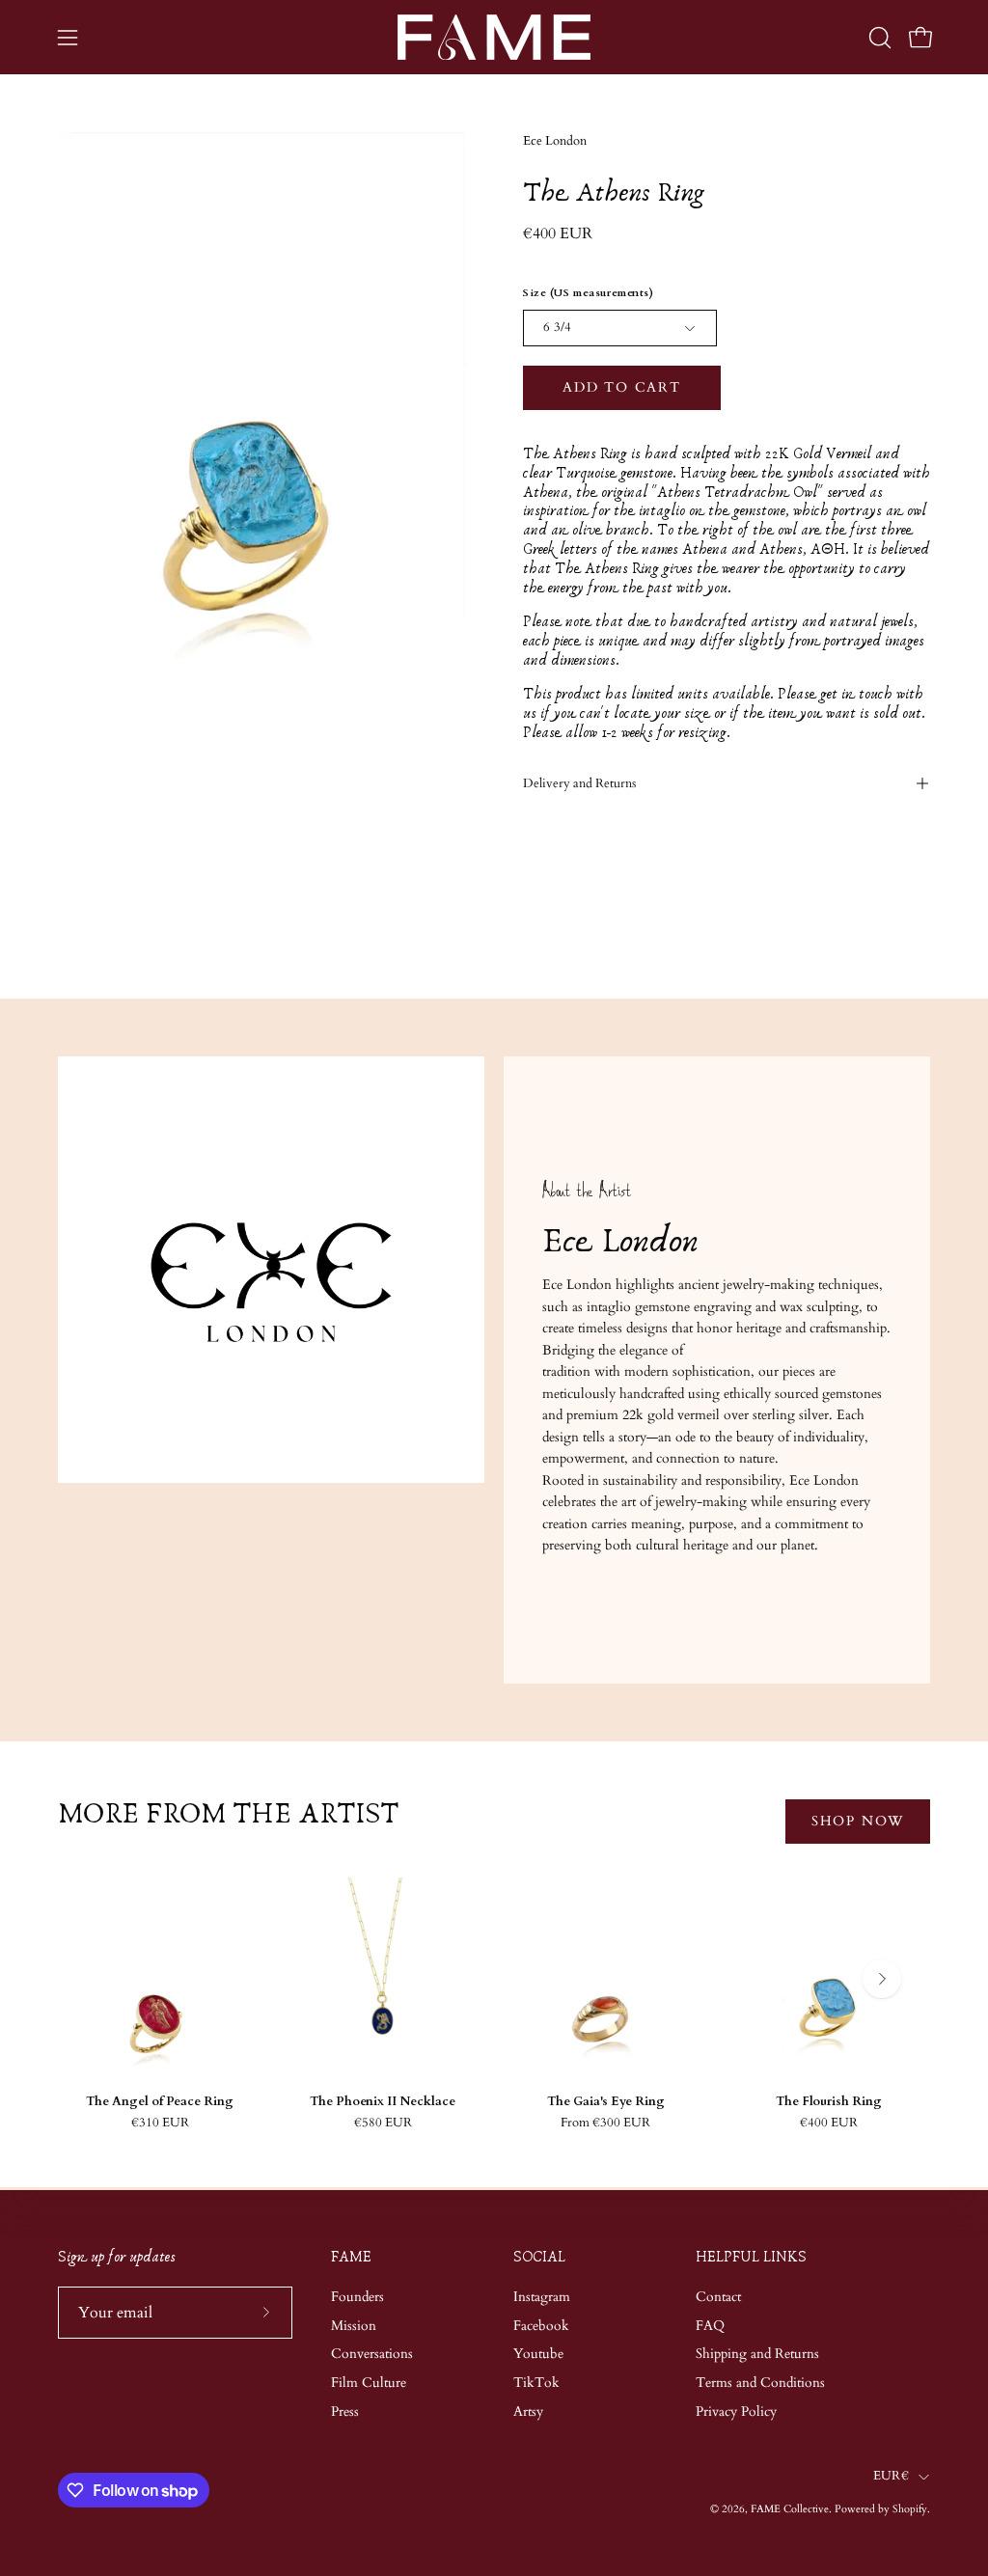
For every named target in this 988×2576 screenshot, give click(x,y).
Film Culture (369, 2383)
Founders (357, 2297)
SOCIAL (539, 2257)
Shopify (910, 2509)
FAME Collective (790, 2509)
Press (345, 2412)
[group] (494, 2003)
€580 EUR (383, 2123)
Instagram (542, 2297)
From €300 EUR (605, 2123)
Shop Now (858, 1821)
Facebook (541, 2325)
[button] (878, 38)
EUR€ (891, 2476)
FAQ (710, 2325)
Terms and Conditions (760, 2383)
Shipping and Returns (757, 2354)
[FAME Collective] (494, 37)
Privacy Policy (736, 2412)
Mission (354, 2325)
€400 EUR (829, 2123)
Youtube (538, 2354)
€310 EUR (160, 2123)
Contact (718, 2297)
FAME (351, 2257)
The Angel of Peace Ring (160, 2102)
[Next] (882, 1979)
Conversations (372, 2354)
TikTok (536, 2383)
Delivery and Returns (579, 783)
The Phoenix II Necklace (383, 2102)
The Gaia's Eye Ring (606, 2102)
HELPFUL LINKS (751, 2257)
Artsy (528, 2412)
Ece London (555, 141)
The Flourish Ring (829, 2102)
